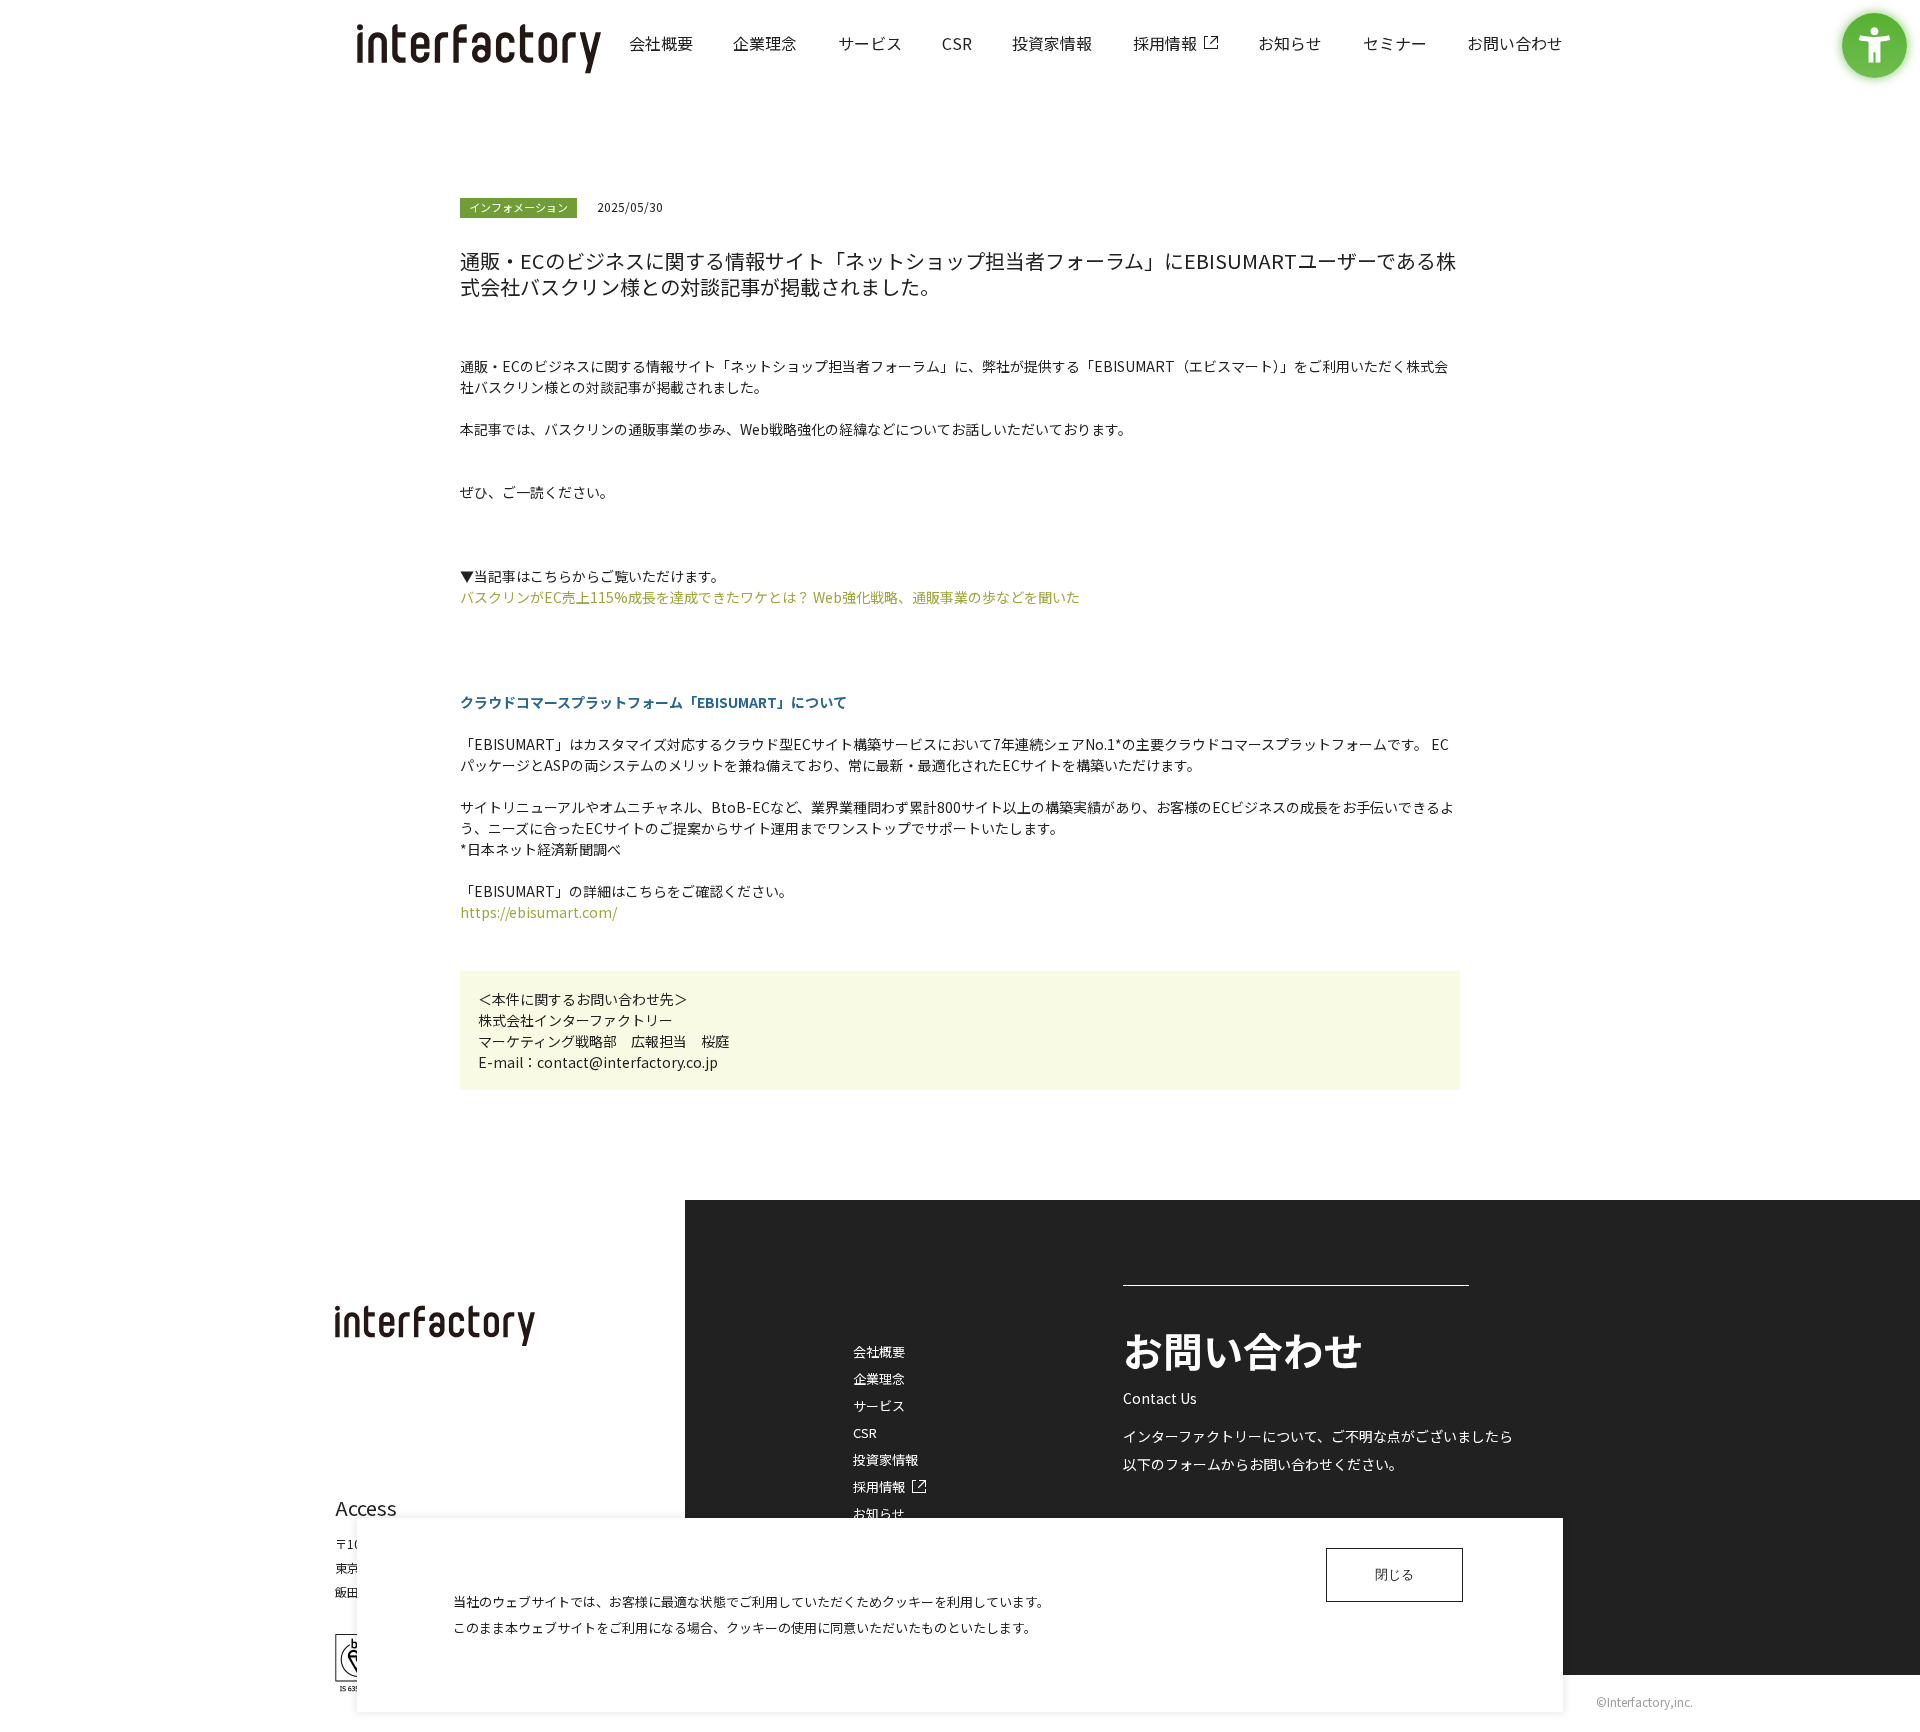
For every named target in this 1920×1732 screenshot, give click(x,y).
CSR (865, 1432)
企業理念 (879, 1378)
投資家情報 (885, 1459)
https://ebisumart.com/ (538, 912)
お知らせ (879, 1513)
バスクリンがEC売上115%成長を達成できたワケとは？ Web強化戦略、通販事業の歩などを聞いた (770, 597)
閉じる (1394, 1574)
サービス (879, 1405)
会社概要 (879, 1351)
